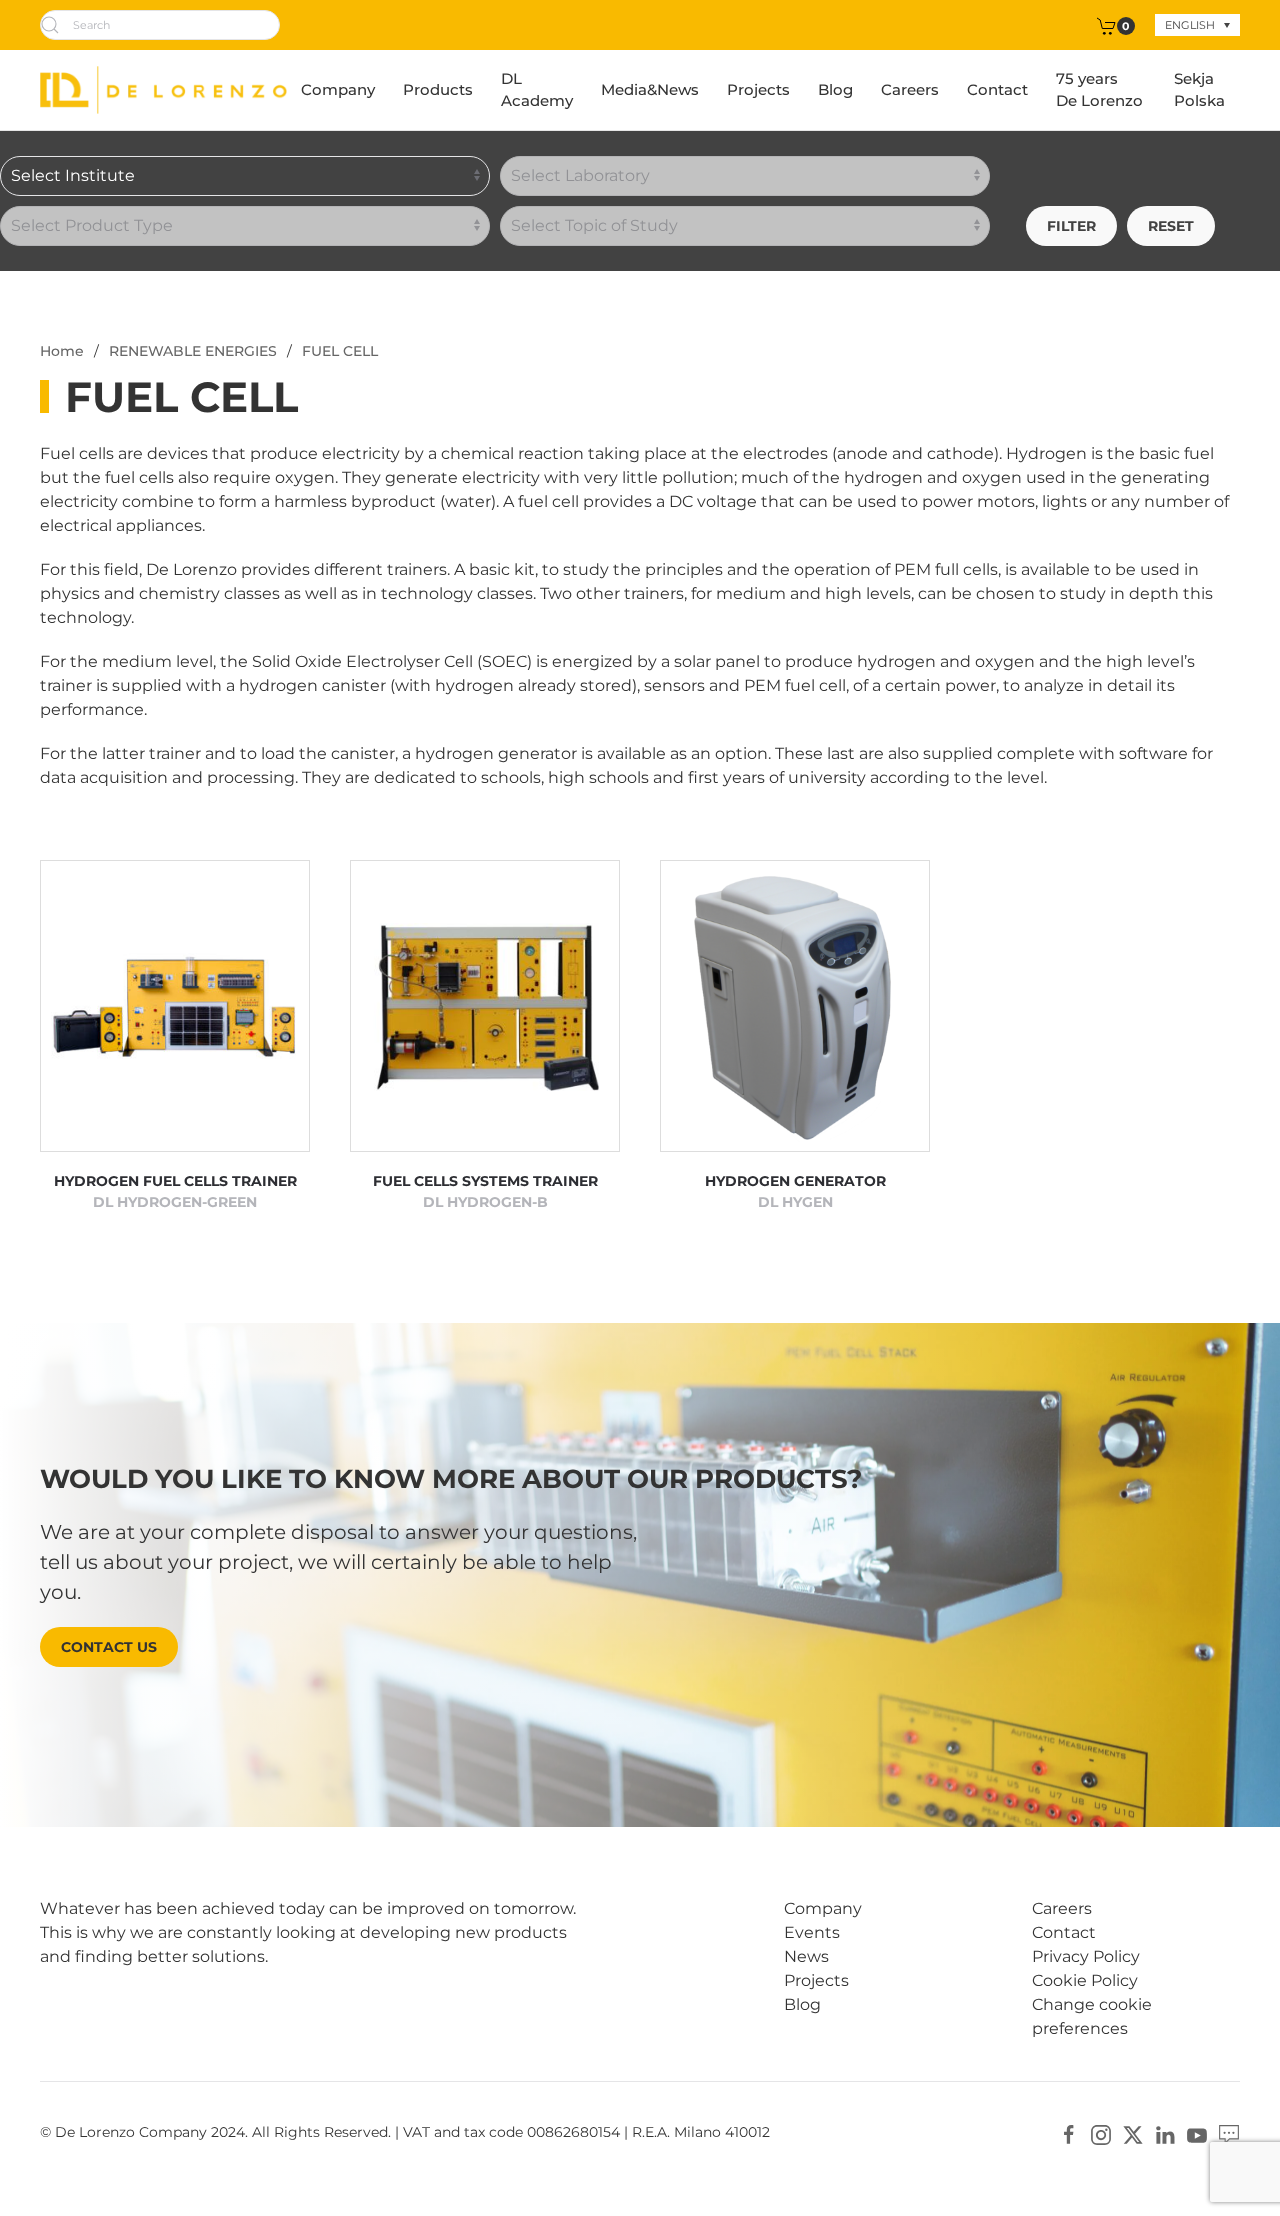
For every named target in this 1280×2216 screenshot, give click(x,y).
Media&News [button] (650, 89)
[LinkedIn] (1165, 2133)
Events (812, 1932)
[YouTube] (1197, 2133)
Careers (910, 89)
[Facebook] (1069, 2133)
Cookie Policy (1085, 1980)
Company (338, 89)
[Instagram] (1101, 2133)
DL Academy (537, 90)
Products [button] (438, 89)
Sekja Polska (1199, 90)
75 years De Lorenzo (1099, 90)
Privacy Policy (1086, 1956)
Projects (758, 89)
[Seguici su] (1229, 2133)
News (806, 1956)
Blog (835, 89)
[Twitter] (1133, 2133)
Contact (997, 89)
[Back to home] (163, 90)
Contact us (109, 1647)
